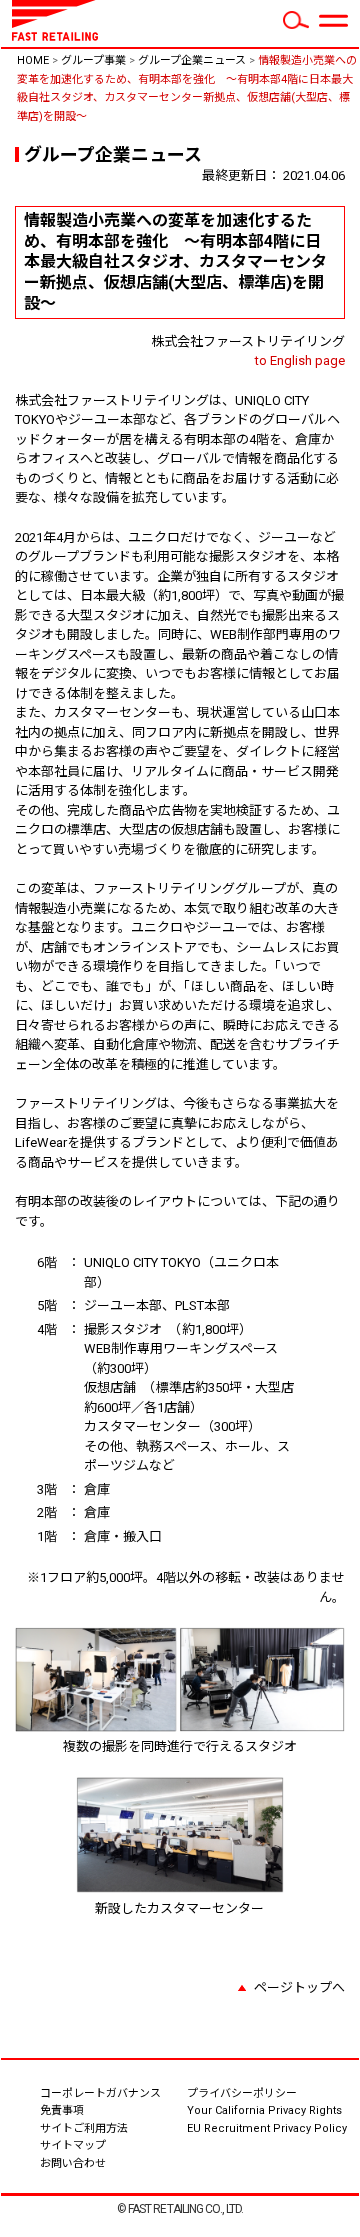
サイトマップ (73, 2145)
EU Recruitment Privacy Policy (267, 2128)
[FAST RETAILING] (55, 37)
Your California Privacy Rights (264, 2110)
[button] (333, 21)
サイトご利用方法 (84, 2128)
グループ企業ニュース (192, 60)
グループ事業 (93, 60)
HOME (33, 60)
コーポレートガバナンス (100, 2093)
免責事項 (62, 2110)
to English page (300, 360)
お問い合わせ (110, 2162)
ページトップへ (299, 1987)
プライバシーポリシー (242, 2093)
